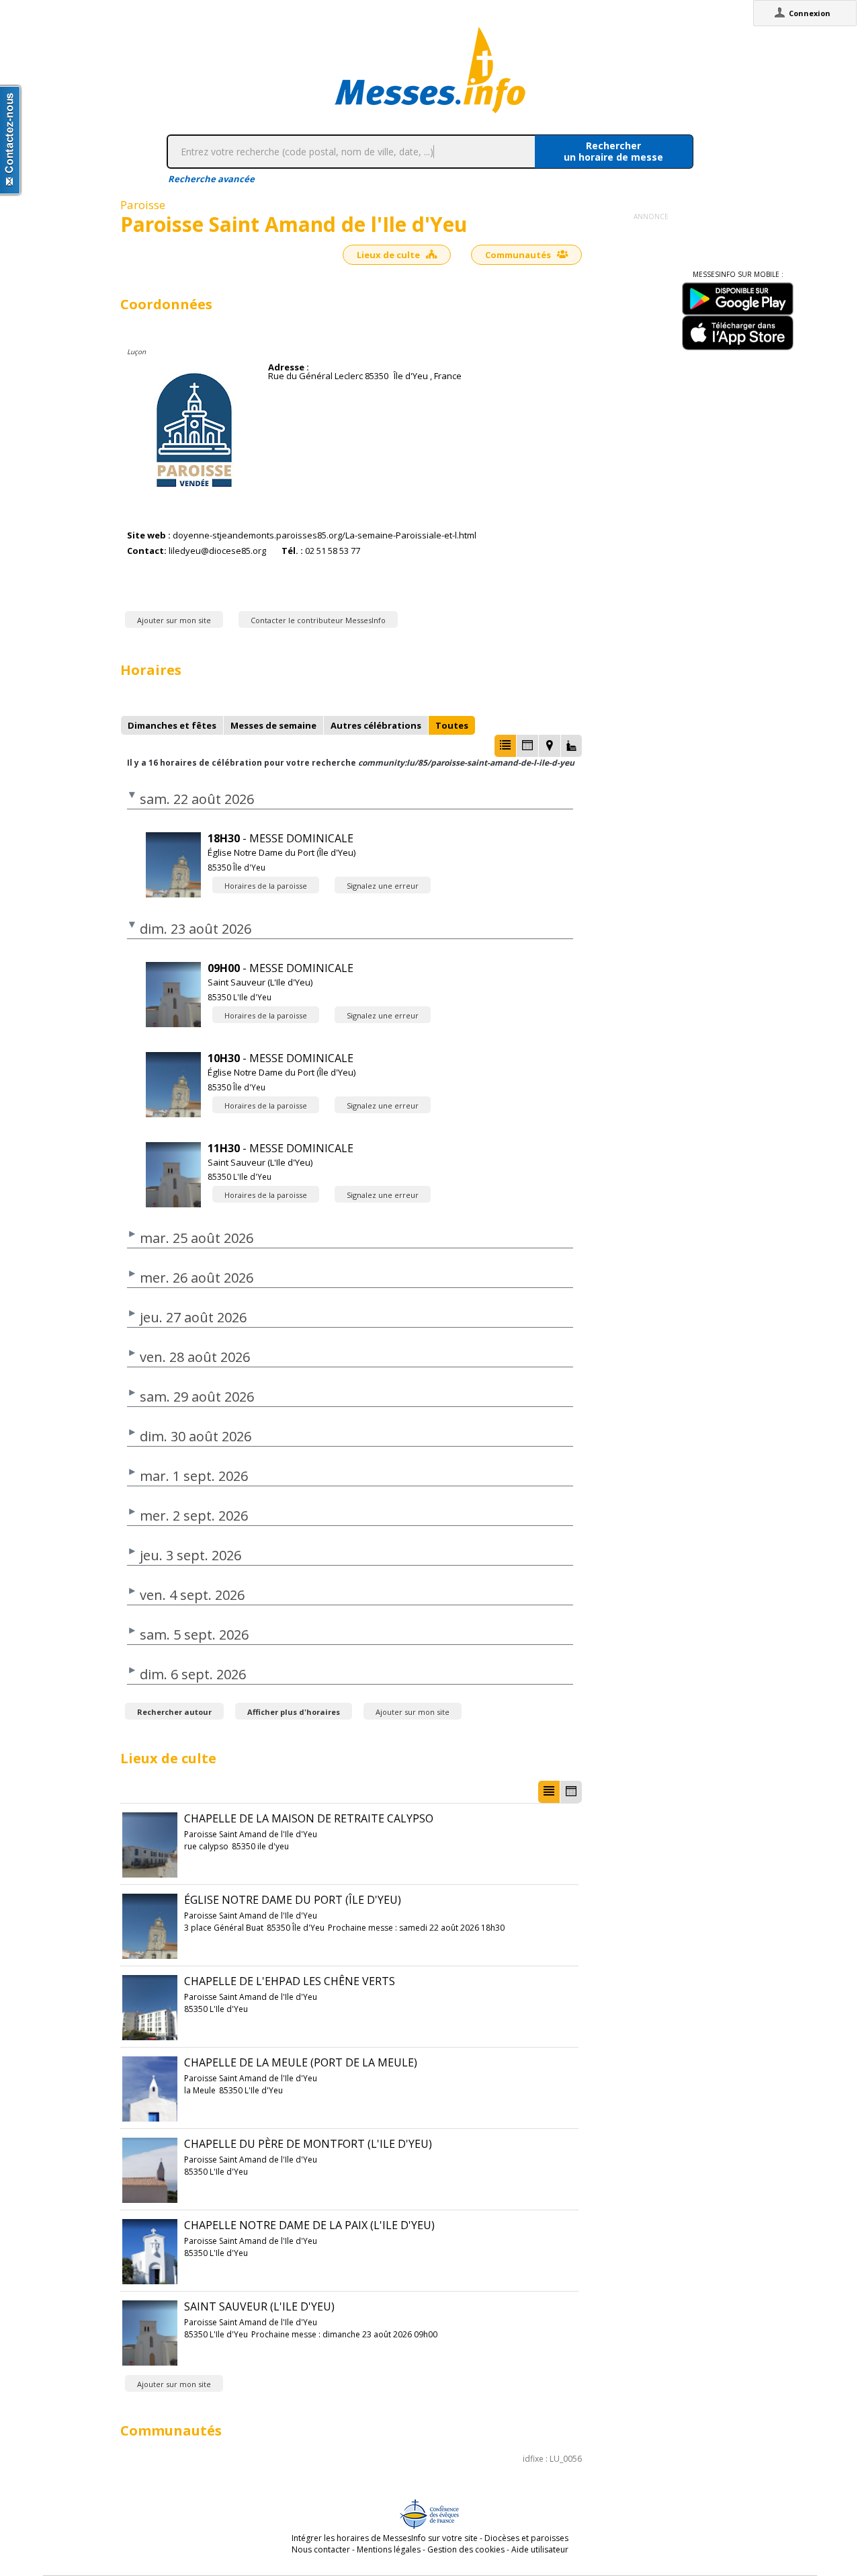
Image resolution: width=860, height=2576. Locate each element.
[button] (505, 746)
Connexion (810, 13)
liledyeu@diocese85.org (217, 551)
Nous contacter (321, 2549)
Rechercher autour (174, 1712)
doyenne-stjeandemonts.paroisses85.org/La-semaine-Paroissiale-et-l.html (325, 535)
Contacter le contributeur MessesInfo (318, 620)
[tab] (172, 725)
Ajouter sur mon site (174, 620)
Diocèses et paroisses (526, 2538)
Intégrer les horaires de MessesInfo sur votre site (385, 2538)
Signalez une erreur (383, 886)
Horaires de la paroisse (266, 886)
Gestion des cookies (466, 2549)
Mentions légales (389, 2549)
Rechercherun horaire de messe (613, 151)
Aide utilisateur (540, 2549)
